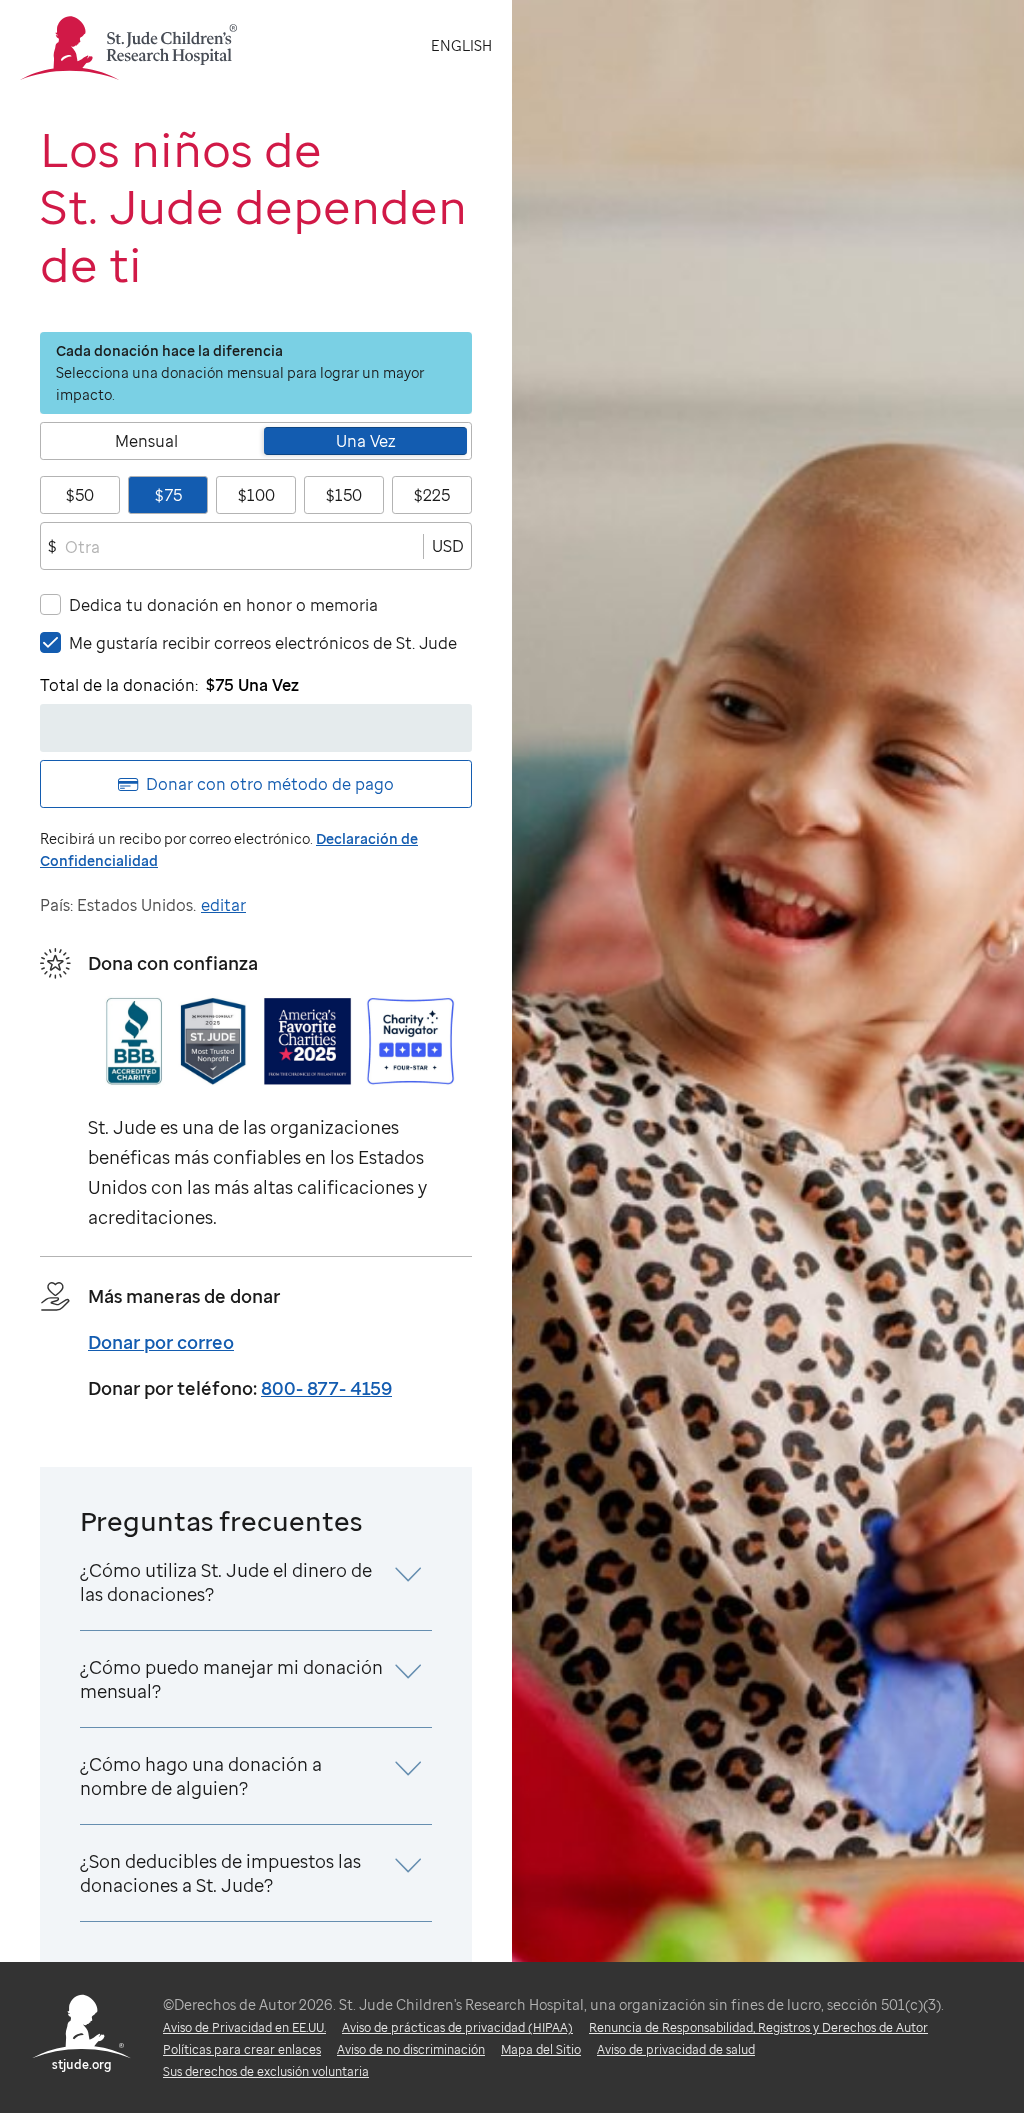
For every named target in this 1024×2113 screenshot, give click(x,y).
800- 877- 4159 (326, 1388)
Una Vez (366, 441)
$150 (344, 495)
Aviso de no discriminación (411, 2049)
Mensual (146, 441)
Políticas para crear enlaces (242, 2049)
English (461, 45)
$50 (80, 495)
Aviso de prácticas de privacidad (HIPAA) (457, 2027)
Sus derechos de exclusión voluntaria (266, 2071)
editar (223, 905)
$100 (256, 495)
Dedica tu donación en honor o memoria (223, 605)
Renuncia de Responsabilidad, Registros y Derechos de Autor (758, 2027)
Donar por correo (161, 1342)
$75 (168, 495)
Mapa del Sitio (541, 2049)
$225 (432, 495)
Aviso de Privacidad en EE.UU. (244, 2027)
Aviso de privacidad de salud (676, 2049)
